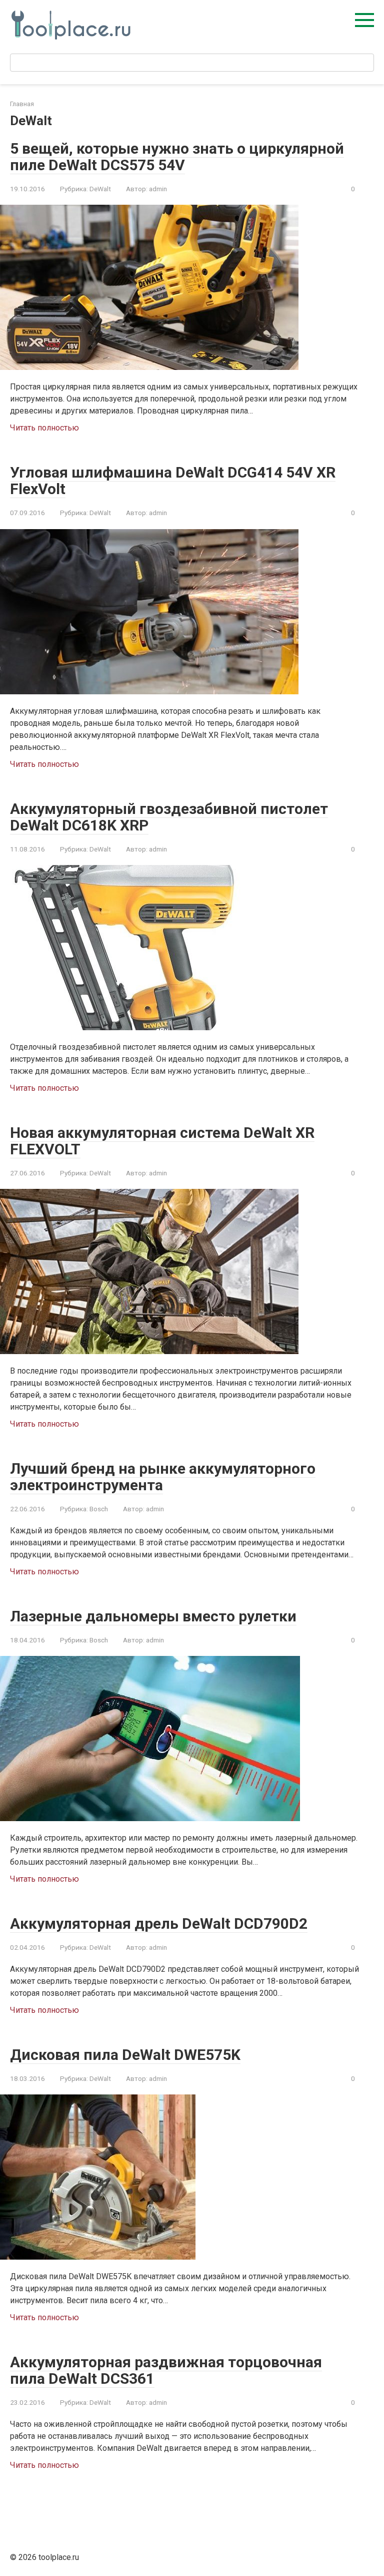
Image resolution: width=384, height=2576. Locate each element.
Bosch (99, 1509)
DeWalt (100, 189)
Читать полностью (44, 428)
